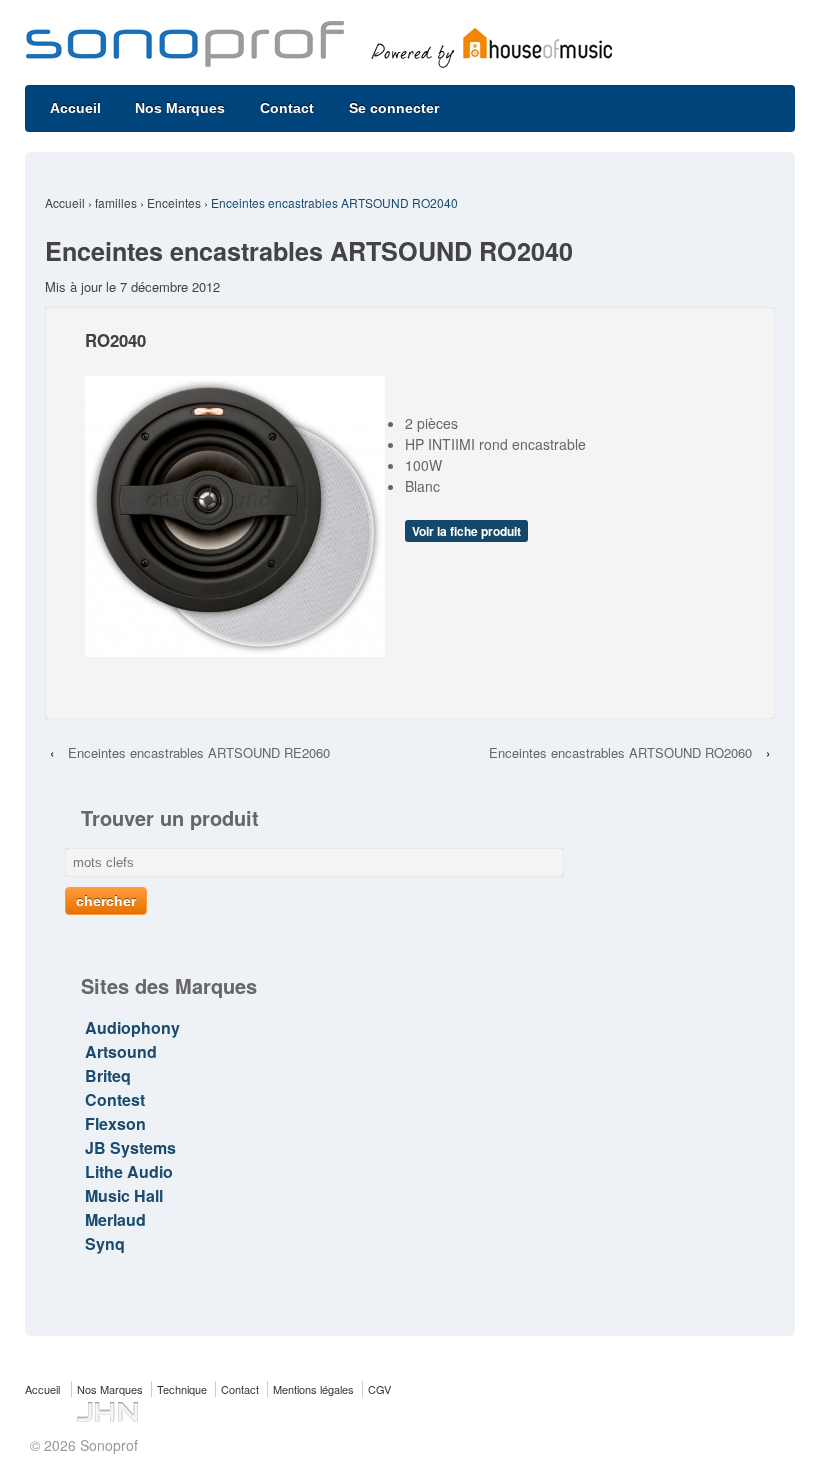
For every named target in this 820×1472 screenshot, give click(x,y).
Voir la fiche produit (466, 531)
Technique (182, 1389)
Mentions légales (313, 1389)
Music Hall (124, 1195)
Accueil (75, 108)
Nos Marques (180, 108)
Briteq (108, 1075)
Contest (115, 1099)
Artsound (121, 1051)
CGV (379, 1389)
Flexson (115, 1123)
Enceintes (174, 202)
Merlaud (115, 1219)
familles (116, 202)
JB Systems (130, 1147)
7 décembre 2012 (170, 286)
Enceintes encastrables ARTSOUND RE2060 (199, 752)
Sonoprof (107, 1445)
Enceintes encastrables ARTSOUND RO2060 (620, 752)
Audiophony (132, 1027)
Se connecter (394, 108)
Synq (105, 1243)
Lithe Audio (129, 1171)
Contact (287, 108)
